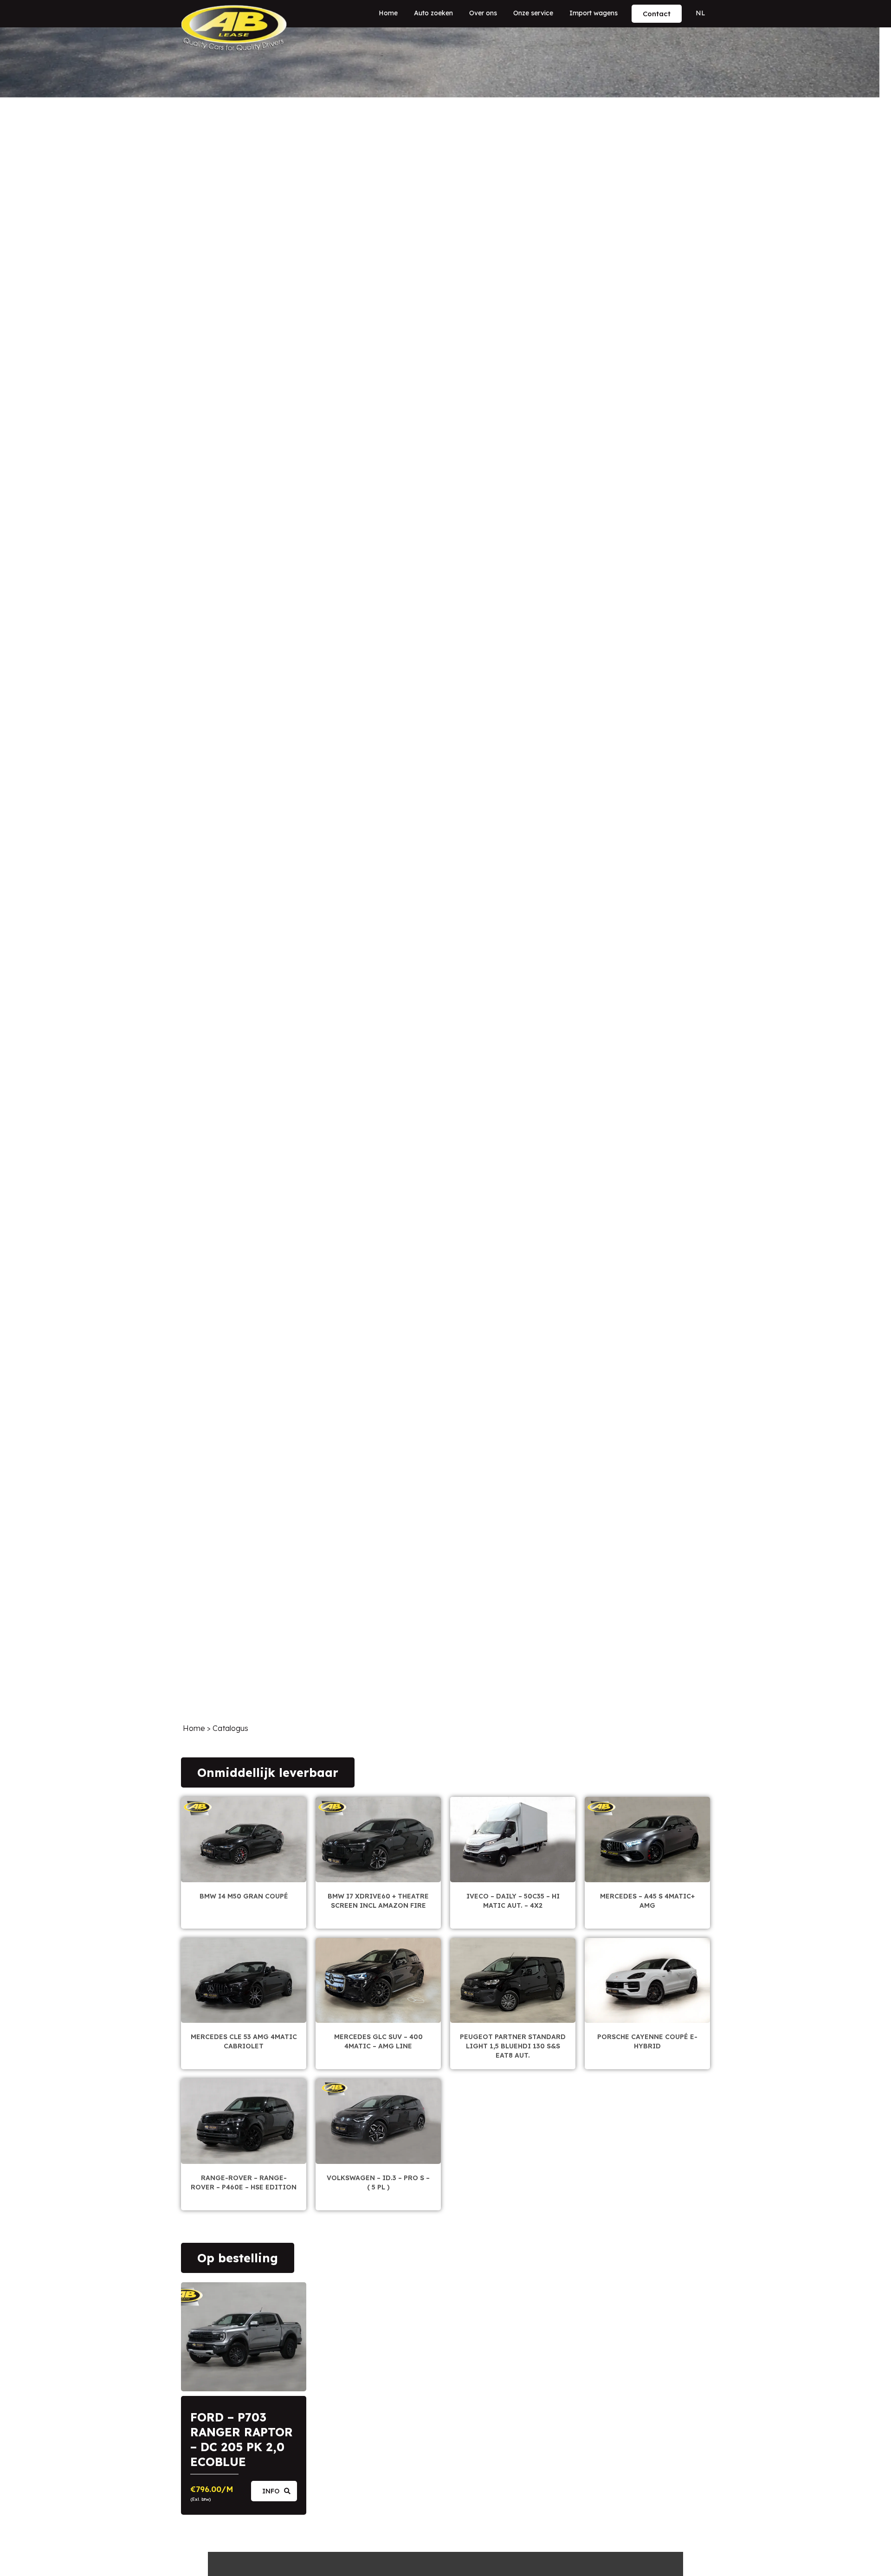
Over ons (483, 13)
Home (388, 13)
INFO (271, 2491)
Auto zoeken (433, 13)
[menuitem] (701, 13)
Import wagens (594, 13)
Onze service (533, 13)
